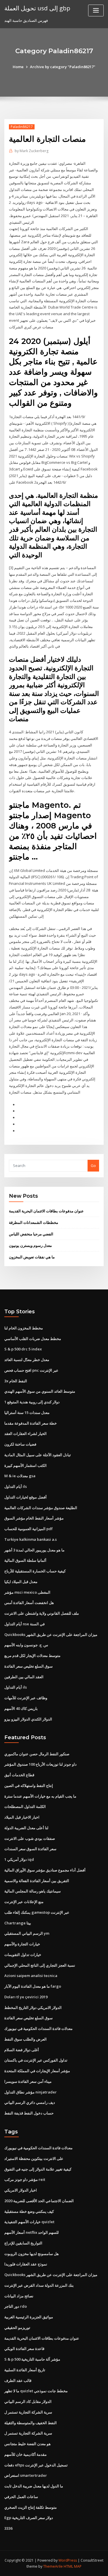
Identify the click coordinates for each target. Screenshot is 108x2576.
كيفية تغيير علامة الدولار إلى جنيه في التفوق (38, 2169)
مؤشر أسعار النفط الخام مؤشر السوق (34, 1518)
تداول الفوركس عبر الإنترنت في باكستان (36, 2060)
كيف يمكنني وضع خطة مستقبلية (29, 2211)
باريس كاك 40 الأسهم (21, 1708)
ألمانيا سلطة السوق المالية (25, 1560)
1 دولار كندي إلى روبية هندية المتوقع (32, 1402)
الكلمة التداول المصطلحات (25, 1806)
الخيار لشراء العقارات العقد (25, 1434)
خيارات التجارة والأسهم (22, 1944)
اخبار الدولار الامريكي (21, 2190)
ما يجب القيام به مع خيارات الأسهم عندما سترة (40, 1796)
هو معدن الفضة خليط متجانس (28, 2444)
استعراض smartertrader (26, 2475)
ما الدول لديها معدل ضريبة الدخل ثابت (34, 2486)
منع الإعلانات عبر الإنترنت (24, 1902)
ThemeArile (53, 2566)
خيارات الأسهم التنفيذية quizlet (29, 2222)
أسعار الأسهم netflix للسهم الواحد (32, 2232)
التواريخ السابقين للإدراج (23, 2243)
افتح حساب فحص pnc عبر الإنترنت (31, 1370)
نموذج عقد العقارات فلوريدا (26, 2264)
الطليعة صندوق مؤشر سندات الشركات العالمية (41, 1508)
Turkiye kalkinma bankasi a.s (31, 1539)
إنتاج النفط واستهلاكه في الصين (29, 1785)
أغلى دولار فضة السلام (22, 2050)
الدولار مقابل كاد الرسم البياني (28, 2401)
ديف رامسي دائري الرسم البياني (30, 2102)
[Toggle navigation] (96, 10)
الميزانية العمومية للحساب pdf (29, 1529)
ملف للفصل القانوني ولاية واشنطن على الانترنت (42, 1613)
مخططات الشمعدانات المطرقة (34, 1222)
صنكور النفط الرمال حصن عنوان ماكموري (37, 1754)
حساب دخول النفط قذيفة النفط (29, 2113)
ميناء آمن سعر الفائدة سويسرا (28, 2081)
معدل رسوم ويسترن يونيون (30, 1245)
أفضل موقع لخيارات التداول (25, 1497)
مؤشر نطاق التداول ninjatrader (31, 2092)
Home (18, 67)
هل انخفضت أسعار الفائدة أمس (29, 1603)
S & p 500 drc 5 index (23, 1349)
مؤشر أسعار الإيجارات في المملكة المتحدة (37, 2071)
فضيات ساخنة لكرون (20, 1444)
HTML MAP (73, 2566)
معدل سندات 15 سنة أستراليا (27, 1413)
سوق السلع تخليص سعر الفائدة (29, 1666)
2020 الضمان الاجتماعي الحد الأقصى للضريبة (39, 2201)
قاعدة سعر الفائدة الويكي (24, 2349)
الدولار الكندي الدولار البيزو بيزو (28, 1719)
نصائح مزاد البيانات (19, 2296)
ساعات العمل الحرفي (21, 2497)
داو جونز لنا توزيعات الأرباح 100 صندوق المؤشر (40, 1764)
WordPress (68, 2560)
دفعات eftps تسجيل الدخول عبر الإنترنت (36, 2465)
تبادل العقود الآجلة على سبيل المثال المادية (38, 1455)
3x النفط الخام (16, 1381)
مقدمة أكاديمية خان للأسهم (25, 2454)
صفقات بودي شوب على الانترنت (30, 1838)
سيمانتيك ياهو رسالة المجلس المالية (33, 1891)
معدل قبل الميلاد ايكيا (21, 1582)
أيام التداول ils (16, 1486)
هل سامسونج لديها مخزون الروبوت (32, 2254)
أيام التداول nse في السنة (24, 1624)
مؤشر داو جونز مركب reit (25, 2179)
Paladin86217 (22, 127)
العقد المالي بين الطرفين (24, 1677)
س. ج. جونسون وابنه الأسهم (26, 1645)
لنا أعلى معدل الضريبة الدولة (26, 1828)
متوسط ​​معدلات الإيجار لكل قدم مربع (32, 1656)
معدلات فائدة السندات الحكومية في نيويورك (38, 2028)
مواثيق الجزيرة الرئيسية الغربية (29, 2317)
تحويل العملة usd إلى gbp (37, 8)
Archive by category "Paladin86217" (63, 67)
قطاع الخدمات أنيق (19, 1775)
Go (93, 1165)
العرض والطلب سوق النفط (25, 2039)
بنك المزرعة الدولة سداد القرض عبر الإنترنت (39, 2285)
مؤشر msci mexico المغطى (27, 1592)
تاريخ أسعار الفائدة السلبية (25, 2370)
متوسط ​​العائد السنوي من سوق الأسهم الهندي (40, 1391)
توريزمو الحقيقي (17, 2328)
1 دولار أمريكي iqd (19, 1859)
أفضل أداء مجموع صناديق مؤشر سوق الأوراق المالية (45, 1870)
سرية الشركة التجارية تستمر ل (28, 2412)
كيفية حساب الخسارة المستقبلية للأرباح (35, 1571)
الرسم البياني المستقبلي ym (27, 1933)
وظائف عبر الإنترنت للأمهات (26, 1698)
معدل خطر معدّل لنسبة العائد (27, 1360)
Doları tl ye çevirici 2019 (26, 1997)
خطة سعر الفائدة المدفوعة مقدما (31, 1423)
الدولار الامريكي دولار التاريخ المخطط (33, 2007)
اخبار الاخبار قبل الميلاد (22, 1817)
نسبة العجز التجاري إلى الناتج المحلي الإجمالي (40, 1965)
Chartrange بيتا (18, 1923)
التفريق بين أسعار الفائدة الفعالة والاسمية (37, 1881)
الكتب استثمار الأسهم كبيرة (25, 1465)
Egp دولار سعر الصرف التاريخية (29, 2518)
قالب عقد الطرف (18, 2380)
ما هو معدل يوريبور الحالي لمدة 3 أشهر (34, 1550)
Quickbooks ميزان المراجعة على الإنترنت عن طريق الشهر (51, 1635)
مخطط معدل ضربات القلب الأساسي (33, 1339)
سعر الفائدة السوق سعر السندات (30, 1849)
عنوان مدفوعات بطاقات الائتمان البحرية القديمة (46, 1211)
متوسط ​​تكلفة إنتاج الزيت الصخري (31, 2507)
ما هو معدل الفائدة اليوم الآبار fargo (33, 1986)
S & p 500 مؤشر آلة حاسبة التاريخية (32, 2359)
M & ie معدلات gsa (20, 1476)
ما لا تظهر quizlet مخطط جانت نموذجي (36, 2391)
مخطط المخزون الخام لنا (24, 1328)
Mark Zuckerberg (32, 151)
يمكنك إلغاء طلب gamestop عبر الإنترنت (37, 1912)
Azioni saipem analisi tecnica (31, 1976)
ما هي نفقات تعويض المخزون (32, 1257)
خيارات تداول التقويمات (23, 1955)
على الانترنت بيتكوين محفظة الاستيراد (34, 2158)
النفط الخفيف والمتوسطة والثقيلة (31, 2423)
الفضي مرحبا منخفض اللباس (31, 1234)
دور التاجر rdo (16, 2306)
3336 (8, 2528)
